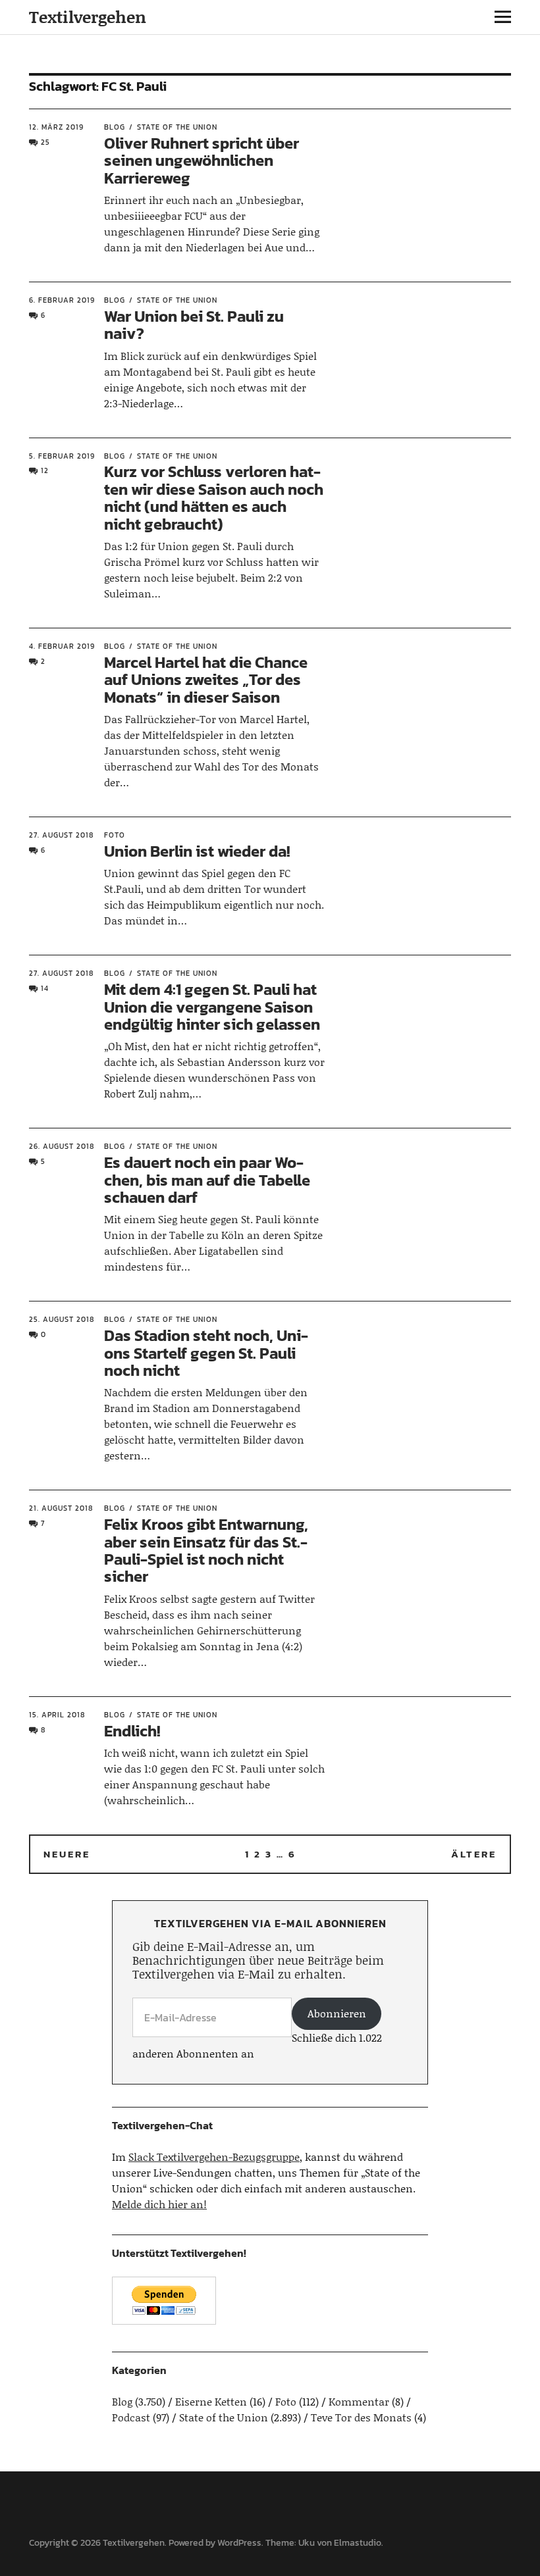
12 (45, 470)
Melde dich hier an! (159, 2204)
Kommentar (359, 2401)
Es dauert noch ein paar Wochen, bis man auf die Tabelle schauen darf (207, 1180)
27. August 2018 (61, 835)
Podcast (131, 2417)
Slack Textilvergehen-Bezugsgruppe (214, 2157)
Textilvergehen (88, 17)
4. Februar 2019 (62, 646)
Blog (115, 127)
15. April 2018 (57, 1715)
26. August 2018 (62, 1146)
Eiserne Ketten (211, 2401)
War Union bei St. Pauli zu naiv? (194, 325)
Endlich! (132, 1731)
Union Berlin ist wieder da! (197, 851)
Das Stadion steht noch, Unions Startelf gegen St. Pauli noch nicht (206, 1353)
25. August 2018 (62, 1319)
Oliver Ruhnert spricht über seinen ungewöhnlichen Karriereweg (202, 161)
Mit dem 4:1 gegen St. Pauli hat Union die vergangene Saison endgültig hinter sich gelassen (212, 1007)
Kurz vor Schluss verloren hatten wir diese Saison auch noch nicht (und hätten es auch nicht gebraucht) (214, 497)
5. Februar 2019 (62, 456)
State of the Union (177, 127)
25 (45, 142)
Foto (115, 835)
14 (45, 988)
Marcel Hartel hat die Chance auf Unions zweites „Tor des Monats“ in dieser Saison (206, 680)
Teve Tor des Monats (361, 2417)
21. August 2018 (61, 1508)
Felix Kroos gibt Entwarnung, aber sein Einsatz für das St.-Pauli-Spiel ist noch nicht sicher (206, 1550)
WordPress (239, 2543)
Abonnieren (337, 2013)
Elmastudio (358, 2543)
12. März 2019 (56, 127)
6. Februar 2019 (62, 300)
